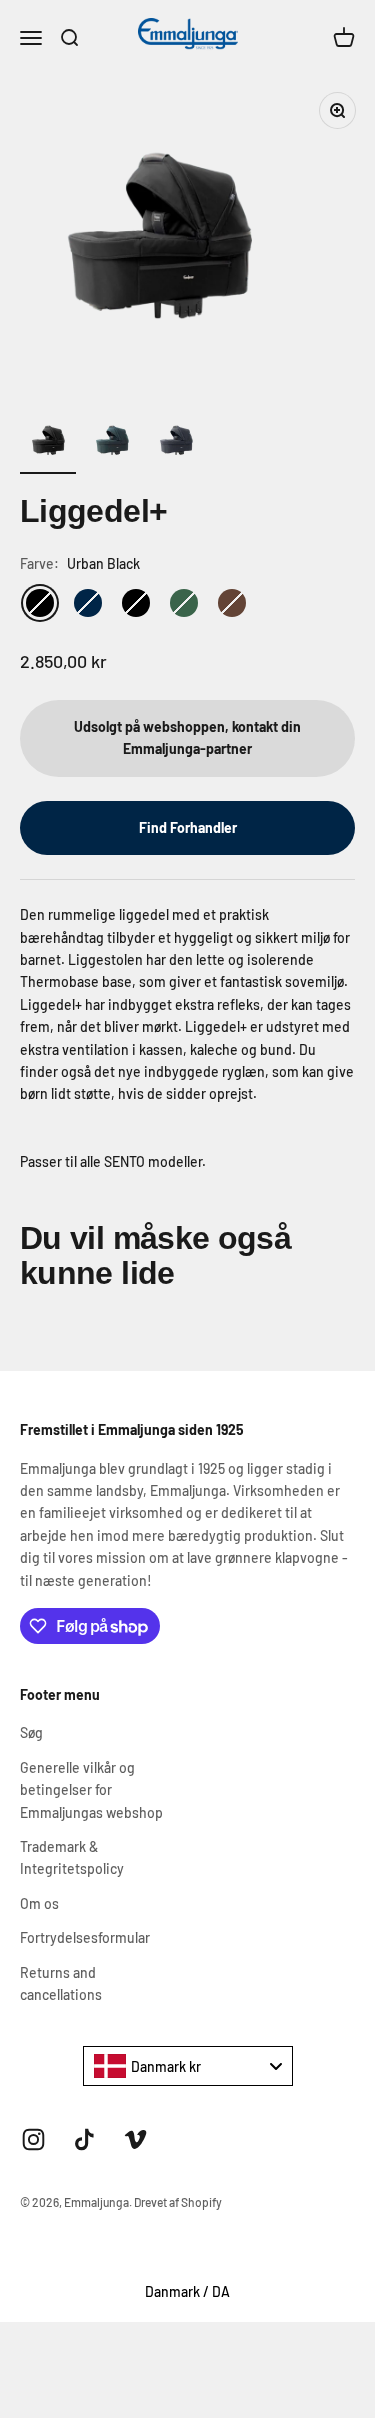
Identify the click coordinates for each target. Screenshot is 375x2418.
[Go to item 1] (48, 443)
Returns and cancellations (61, 1983)
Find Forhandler (188, 827)
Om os (39, 1903)
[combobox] (188, 2066)
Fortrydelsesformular (85, 1937)
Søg (31, 1732)
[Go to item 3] (176, 443)
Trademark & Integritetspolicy (72, 1857)
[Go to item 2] (112, 443)
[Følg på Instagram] (33, 2139)
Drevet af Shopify (178, 2202)
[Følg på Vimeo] (135, 2139)
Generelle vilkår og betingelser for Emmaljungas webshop (91, 1790)
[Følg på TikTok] (84, 2139)
